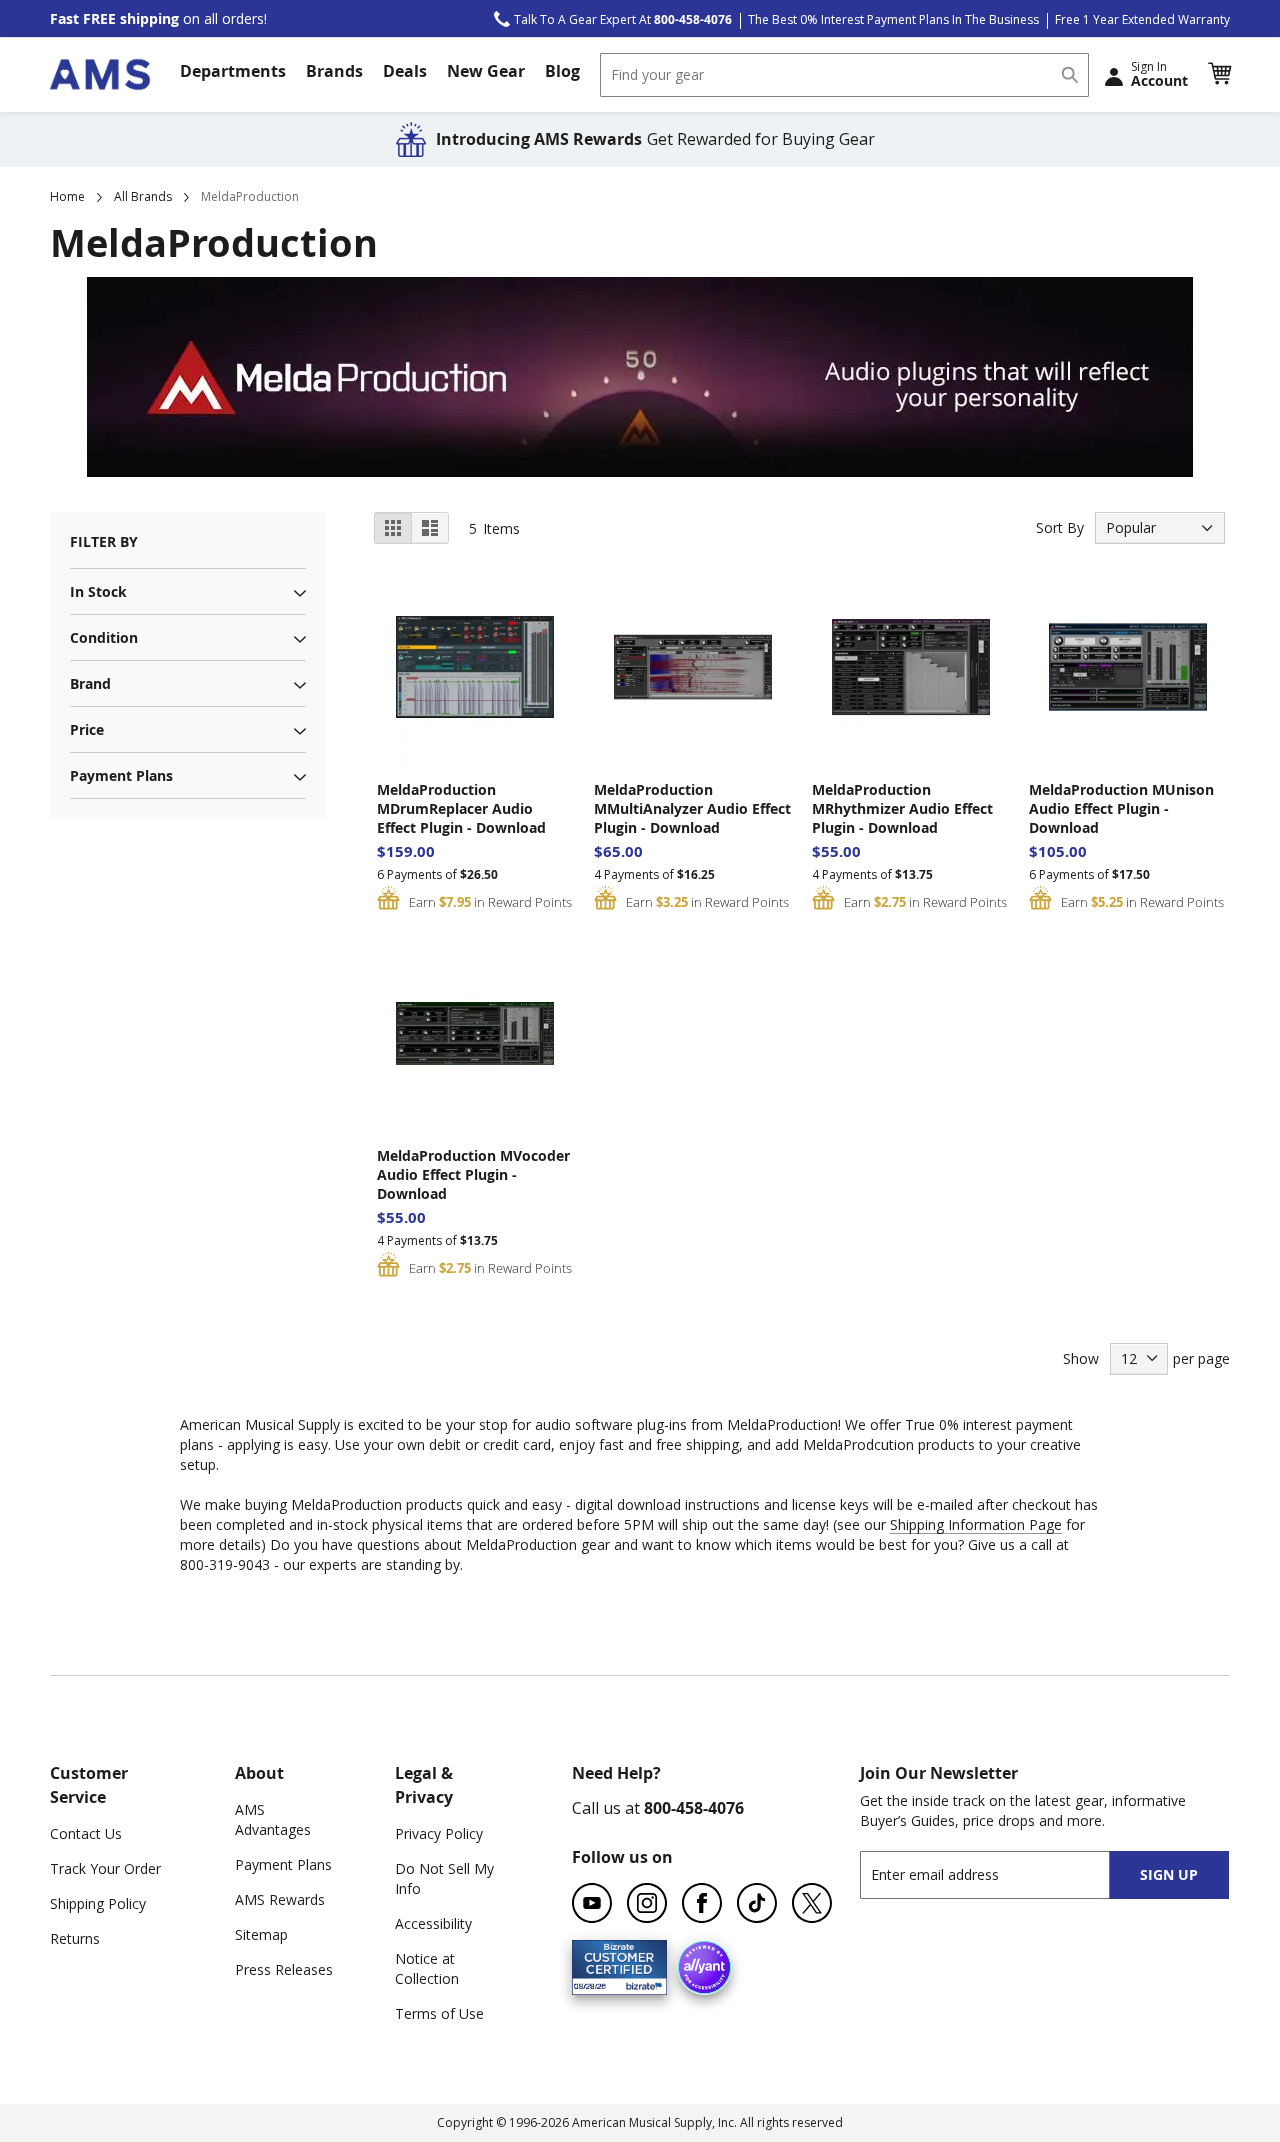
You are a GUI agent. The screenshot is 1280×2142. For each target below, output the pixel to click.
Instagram (647, 1903)
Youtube (592, 1903)
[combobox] (844, 75)
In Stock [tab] (98, 591)
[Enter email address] (1002, 1874)
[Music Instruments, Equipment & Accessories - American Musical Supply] (100, 74)
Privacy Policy (439, 1833)
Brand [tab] (90, 683)
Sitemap (261, 1934)
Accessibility (433, 1923)
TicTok (757, 1903)
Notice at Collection (427, 1968)
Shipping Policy (98, 1903)
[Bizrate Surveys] (639, 1983)
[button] (1219, 74)
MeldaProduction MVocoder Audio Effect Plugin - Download (473, 1174)
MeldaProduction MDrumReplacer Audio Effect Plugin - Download (461, 808)
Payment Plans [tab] (121, 775)
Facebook (702, 1903)
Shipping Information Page (976, 1524)
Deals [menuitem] (405, 71)
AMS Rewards (280, 1899)
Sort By (1060, 527)
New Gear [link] (486, 71)
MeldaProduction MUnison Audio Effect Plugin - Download (1121, 808)
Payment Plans (283, 1864)
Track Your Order (105, 1868)
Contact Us (86, 1833)
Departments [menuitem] (233, 71)
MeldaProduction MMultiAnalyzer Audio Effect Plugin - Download (692, 808)
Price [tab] (87, 729)
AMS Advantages (273, 1819)
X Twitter (812, 1903)
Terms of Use (439, 2013)
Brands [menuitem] (334, 71)
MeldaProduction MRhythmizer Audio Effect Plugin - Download (902, 808)
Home (67, 196)
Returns (75, 1938)
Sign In (1159, 74)
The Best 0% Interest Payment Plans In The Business (893, 19)
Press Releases (284, 1969)
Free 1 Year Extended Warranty (1142, 19)
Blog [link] (562, 71)
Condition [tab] (104, 637)
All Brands (143, 196)
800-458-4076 (694, 1808)
